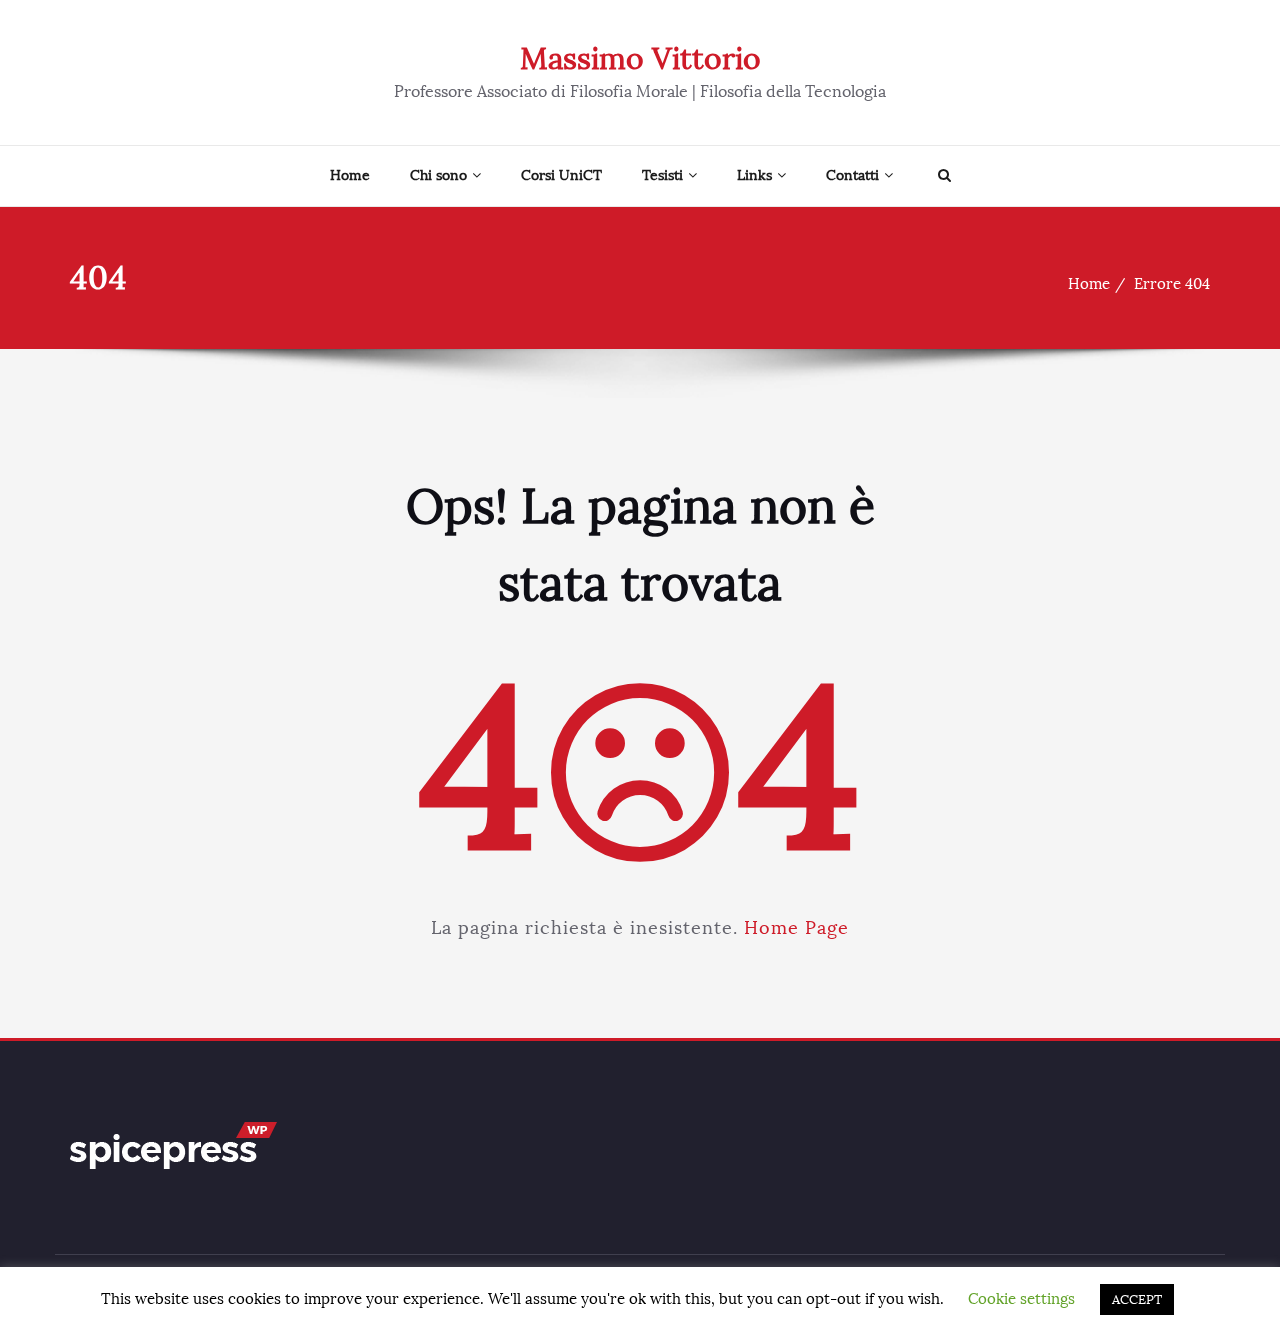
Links (754, 175)
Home (350, 175)
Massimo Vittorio (640, 59)
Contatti (852, 175)
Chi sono (438, 175)
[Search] (942, 176)
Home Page (796, 928)
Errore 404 (1172, 284)
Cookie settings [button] (1021, 1299)
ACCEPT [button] (1137, 1299)
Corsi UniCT (561, 175)
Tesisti (662, 175)
